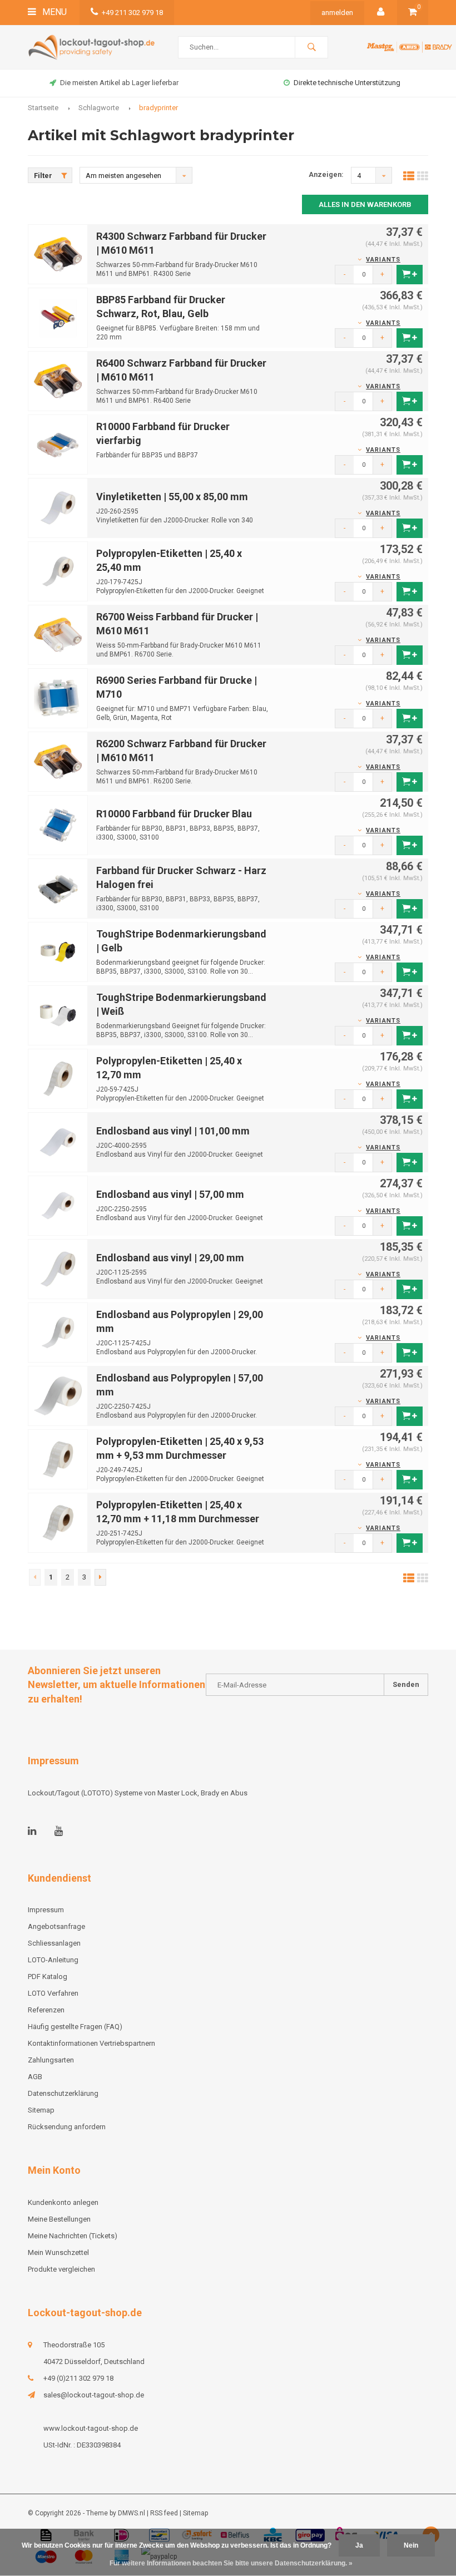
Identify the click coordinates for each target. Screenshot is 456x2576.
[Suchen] (311, 47)
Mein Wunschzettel (58, 2252)
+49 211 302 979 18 (132, 13)
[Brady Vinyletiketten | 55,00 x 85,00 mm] (58, 507)
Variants (383, 260)
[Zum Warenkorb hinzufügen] (410, 275)
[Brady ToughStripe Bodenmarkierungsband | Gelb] (58, 951)
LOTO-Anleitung (53, 1960)
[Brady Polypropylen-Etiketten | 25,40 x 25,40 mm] (58, 571)
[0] (413, 13)
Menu (53, 12)
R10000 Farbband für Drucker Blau (174, 814)
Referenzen (46, 2010)
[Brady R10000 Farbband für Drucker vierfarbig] (58, 444)
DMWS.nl (132, 2513)
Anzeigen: (326, 174)
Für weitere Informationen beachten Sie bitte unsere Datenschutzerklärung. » (231, 2563)
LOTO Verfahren (53, 1993)
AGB (35, 2077)
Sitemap (41, 2110)
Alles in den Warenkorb (365, 204)
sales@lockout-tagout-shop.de (94, 2395)
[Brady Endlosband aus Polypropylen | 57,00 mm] (58, 1395)
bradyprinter (158, 108)
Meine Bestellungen (59, 2219)
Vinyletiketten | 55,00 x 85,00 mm (172, 497)
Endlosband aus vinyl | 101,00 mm (173, 1131)
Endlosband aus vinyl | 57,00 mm (170, 1194)
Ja (359, 2545)
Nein (411, 2545)
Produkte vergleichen (61, 2269)
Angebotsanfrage (348, 83)
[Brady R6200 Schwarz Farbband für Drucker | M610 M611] (58, 761)
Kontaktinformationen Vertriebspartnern (91, 2043)
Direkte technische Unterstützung (119, 83)
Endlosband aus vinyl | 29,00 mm (170, 1258)
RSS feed (164, 2513)
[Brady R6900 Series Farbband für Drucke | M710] (58, 697)
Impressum (46, 1910)
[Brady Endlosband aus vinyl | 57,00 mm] (58, 1205)
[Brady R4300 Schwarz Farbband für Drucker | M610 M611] (58, 253)
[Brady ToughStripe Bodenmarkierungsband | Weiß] (58, 1015)
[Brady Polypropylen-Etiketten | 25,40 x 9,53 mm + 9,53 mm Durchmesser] (58, 1459)
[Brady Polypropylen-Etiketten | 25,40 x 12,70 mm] (58, 1078)
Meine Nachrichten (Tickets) (73, 2236)
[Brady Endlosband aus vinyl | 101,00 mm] (58, 1141)
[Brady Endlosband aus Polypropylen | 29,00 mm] (58, 1332)
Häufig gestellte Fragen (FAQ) (75, 2027)
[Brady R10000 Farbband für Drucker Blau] (58, 824)
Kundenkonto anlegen (63, 2202)
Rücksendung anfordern (67, 2127)
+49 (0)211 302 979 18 (78, 2378)
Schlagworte (99, 108)
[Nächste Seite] (100, 1577)
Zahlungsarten (51, 2060)
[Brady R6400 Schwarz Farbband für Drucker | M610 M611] (58, 380)
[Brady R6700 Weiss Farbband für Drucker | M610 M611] (58, 634)
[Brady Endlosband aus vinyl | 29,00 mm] (58, 1268)
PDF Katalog (48, 1977)
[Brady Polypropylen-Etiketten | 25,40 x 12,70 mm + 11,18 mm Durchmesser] (58, 1522)
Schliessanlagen (54, 1943)
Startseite (43, 108)
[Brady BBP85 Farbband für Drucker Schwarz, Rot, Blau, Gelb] (58, 317)
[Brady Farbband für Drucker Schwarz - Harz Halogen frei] (58, 888)
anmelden (337, 13)
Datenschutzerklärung (63, 2093)
